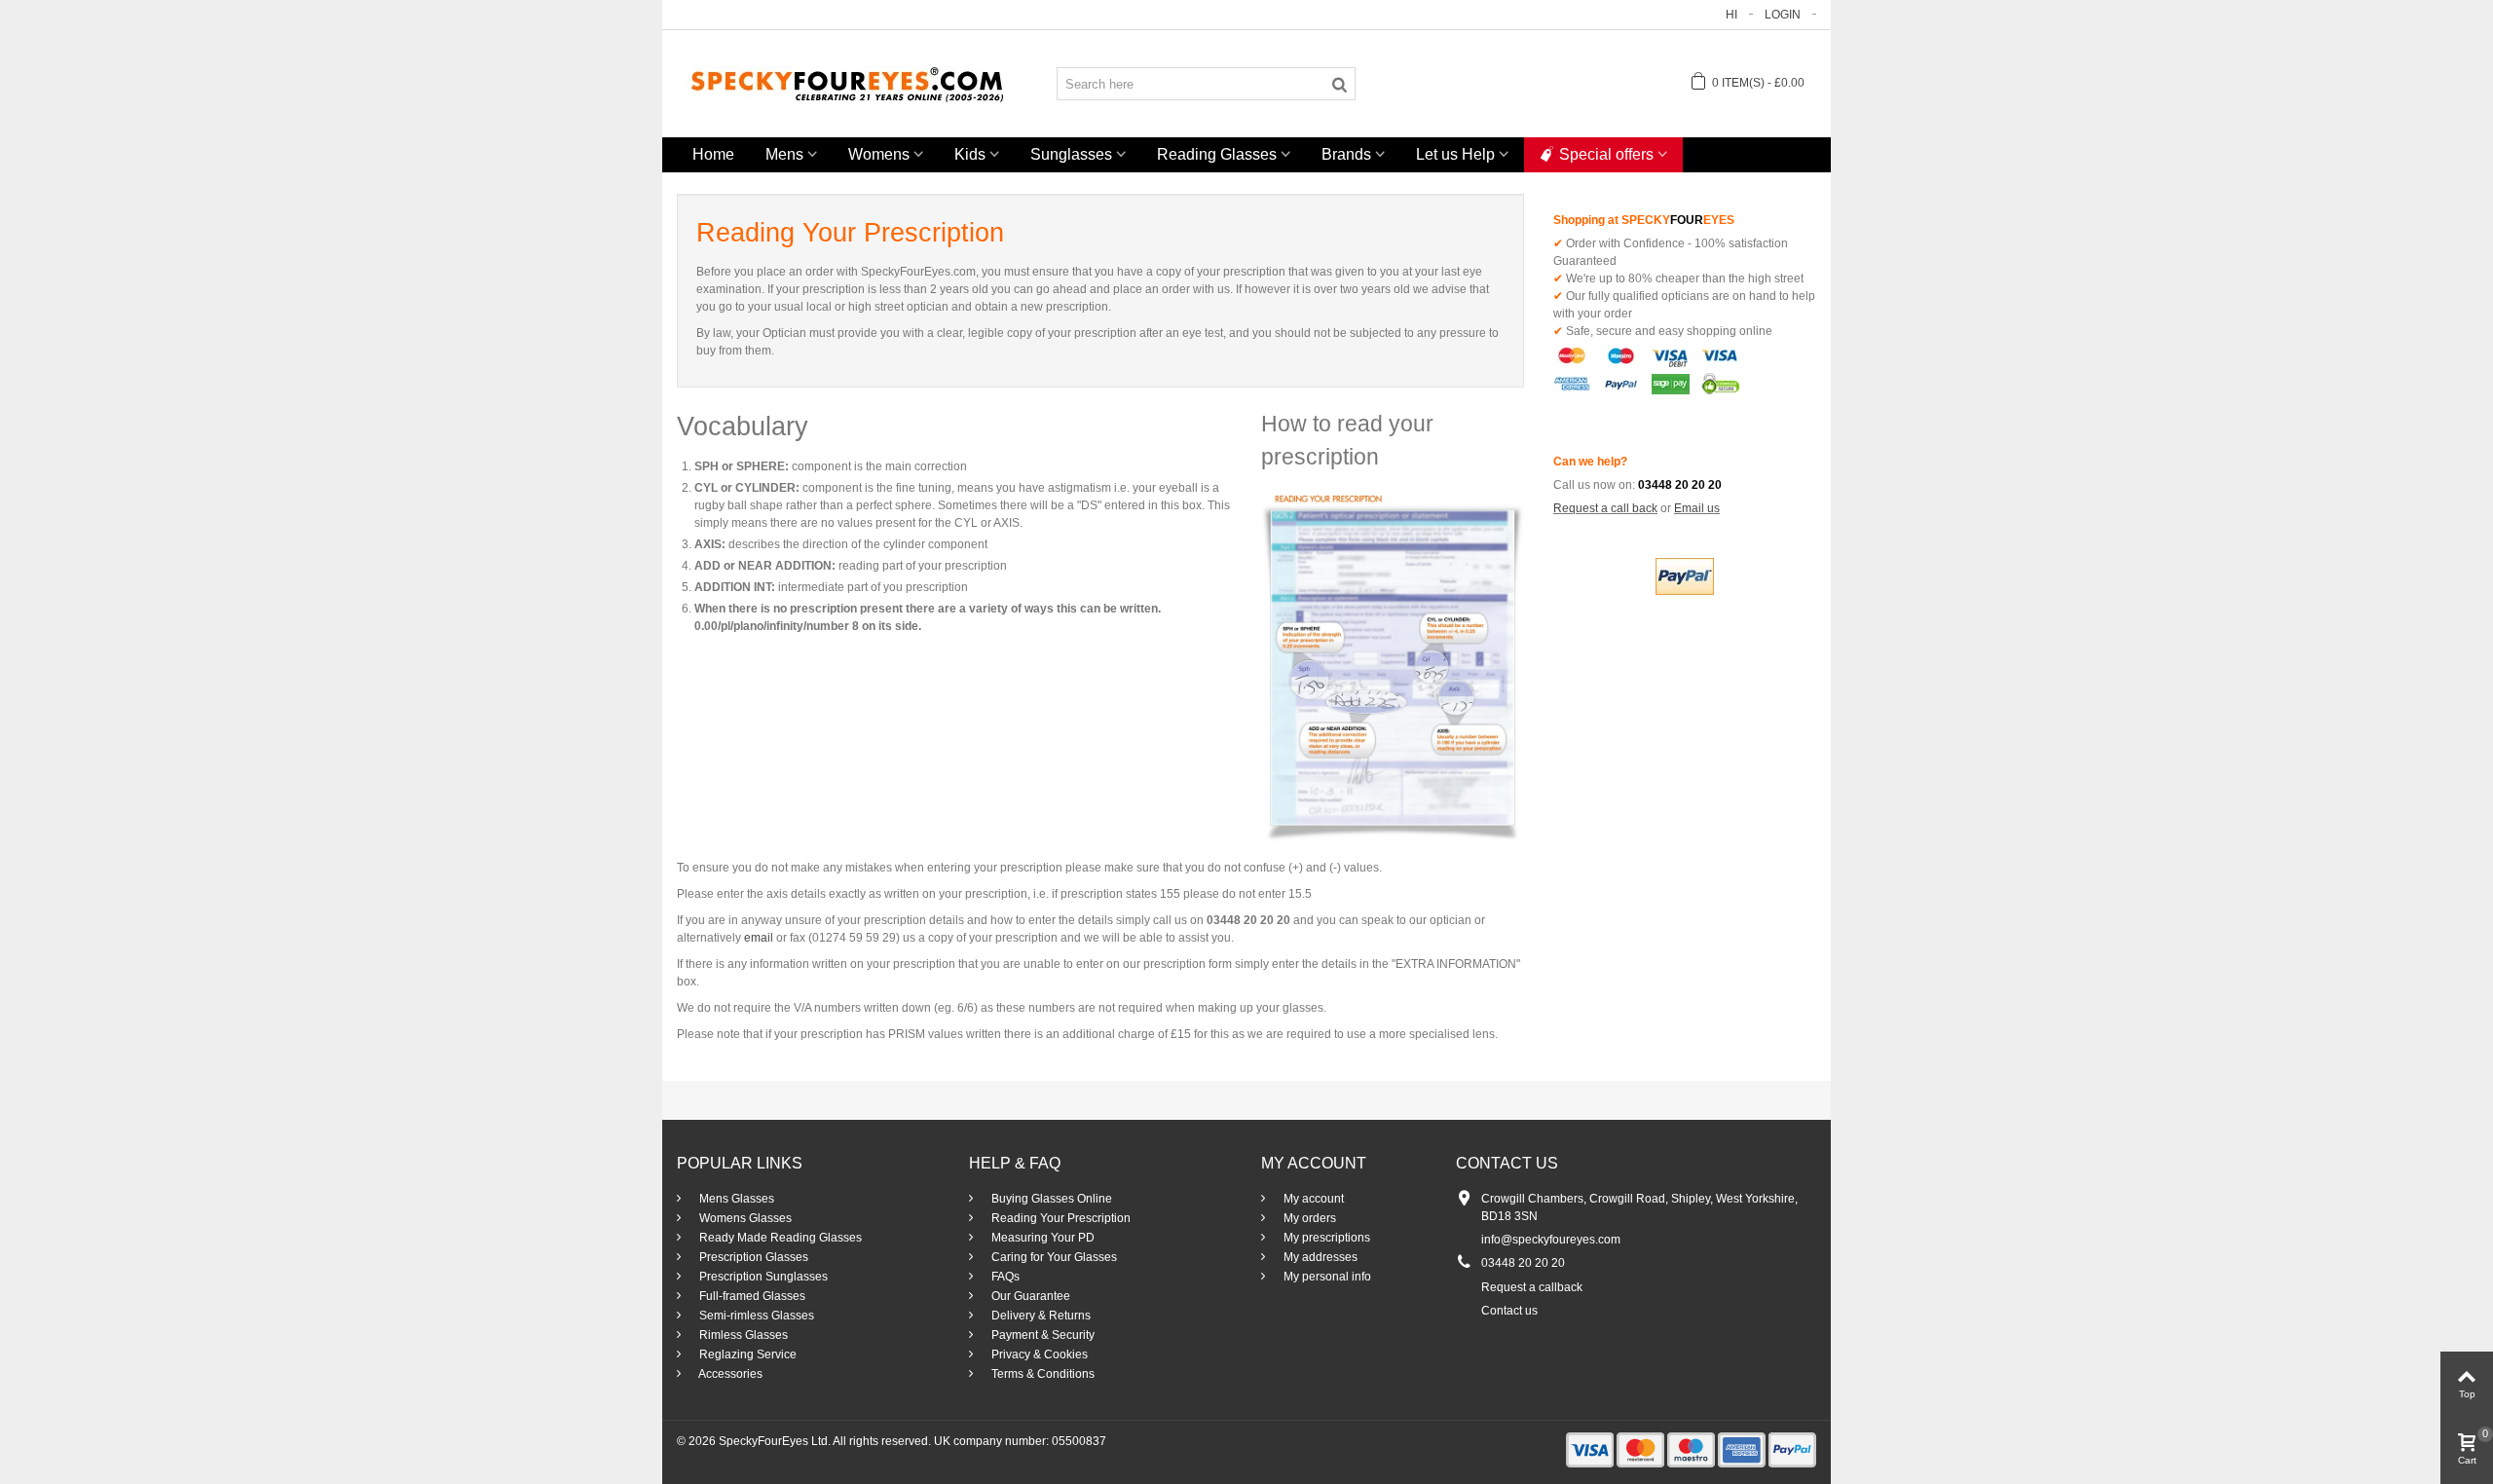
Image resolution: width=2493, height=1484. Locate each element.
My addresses (1319, 1257)
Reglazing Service (746, 1354)
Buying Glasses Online (1050, 1199)
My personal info (1326, 1277)
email (759, 938)
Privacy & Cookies (1038, 1354)
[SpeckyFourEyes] (847, 83)
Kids (970, 154)
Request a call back (1605, 508)
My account (1312, 1199)
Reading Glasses (1217, 154)
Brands (1346, 154)
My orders (1308, 1218)
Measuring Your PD (1042, 1238)
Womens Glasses (744, 1218)
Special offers (1606, 154)
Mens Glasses (735, 1199)
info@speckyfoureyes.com (1551, 1240)
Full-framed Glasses (751, 1296)
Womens (879, 154)
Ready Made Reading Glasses (779, 1238)
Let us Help (1455, 154)
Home (713, 154)
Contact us (1509, 1311)
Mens (784, 154)
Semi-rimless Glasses (755, 1316)
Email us (1697, 508)
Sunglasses (1071, 154)
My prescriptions (1325, 1238)
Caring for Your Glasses (1053, 1257)
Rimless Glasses (742, 1335)
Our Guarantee (1029, 1296)
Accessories (729, 1374)
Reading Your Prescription (1060, 1218)
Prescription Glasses (752, 1257)
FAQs (1004, 1277)
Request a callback (1532, 1287)
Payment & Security (1042, 1335)
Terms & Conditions (1042, 1374)
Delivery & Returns (1040, 1316)
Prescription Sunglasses (762, 1277)
